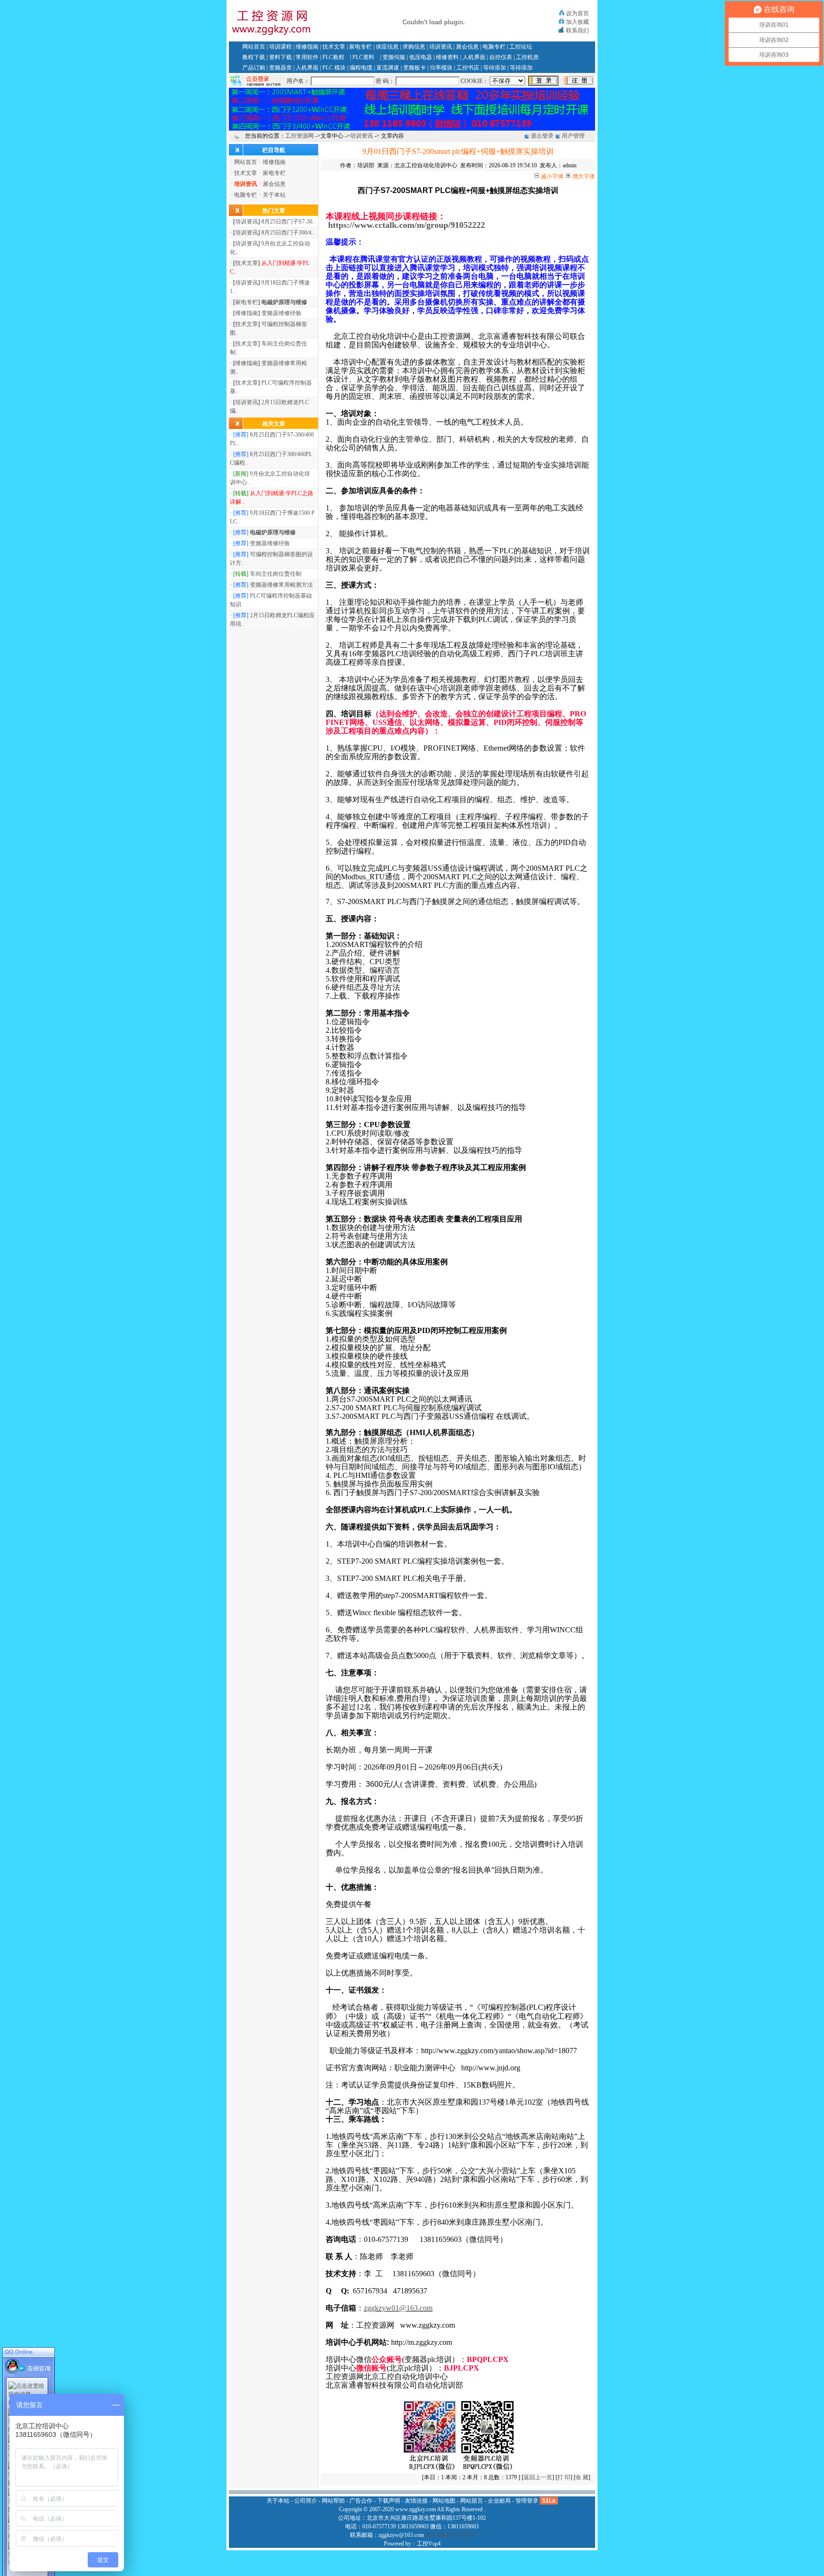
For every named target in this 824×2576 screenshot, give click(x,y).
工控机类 (527, 57)
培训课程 (280, 47)
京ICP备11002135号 (450, 2535)
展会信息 (467, 47)
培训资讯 (441, 47)
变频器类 (280, 68)
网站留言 (472, 2501)
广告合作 (361, 2501)
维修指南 (307, 47)
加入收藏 (577, 22)
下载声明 (389, 2501)
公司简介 (306, 2501)
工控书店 (468, 68)
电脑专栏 (494, 47)
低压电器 (421, 57)
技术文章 (334, 47)
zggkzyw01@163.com (398, 2308)
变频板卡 (414, 68)
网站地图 (444, 2501)
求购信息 (414, 47)
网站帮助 (333, 2501)
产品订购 (254, 68)
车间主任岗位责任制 (276, 574)
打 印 (564, 2477)
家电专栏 (360, 47)
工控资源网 (299, 136)
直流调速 (388, 68)
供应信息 (387, 47)
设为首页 (577, 13)
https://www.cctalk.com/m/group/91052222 (407, 225)
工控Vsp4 (429, 2544)
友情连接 (416, 2501)
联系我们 (577, 31)
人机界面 (474, 57)
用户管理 (573, 136)
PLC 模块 (334, 68)
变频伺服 (394, 57)
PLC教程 (333, 57)
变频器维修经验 (281, 313)
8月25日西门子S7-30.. (288, 222)
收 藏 (582, 2477)
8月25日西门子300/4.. (288, 233)
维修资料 (447, 57)
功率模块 (441, 68)
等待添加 (494, 68)
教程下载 (254, 57)
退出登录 (542, 136)
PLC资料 (363, 57)
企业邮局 (499, 2501)
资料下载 (280, 57)
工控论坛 (521, 47)
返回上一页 (538, 2477)
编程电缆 (361, 68)
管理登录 (527, 2501)
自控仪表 (501, 57)
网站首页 (254, 47)
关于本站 (274, 195)
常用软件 (307, 57)
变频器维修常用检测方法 (281, 585)
